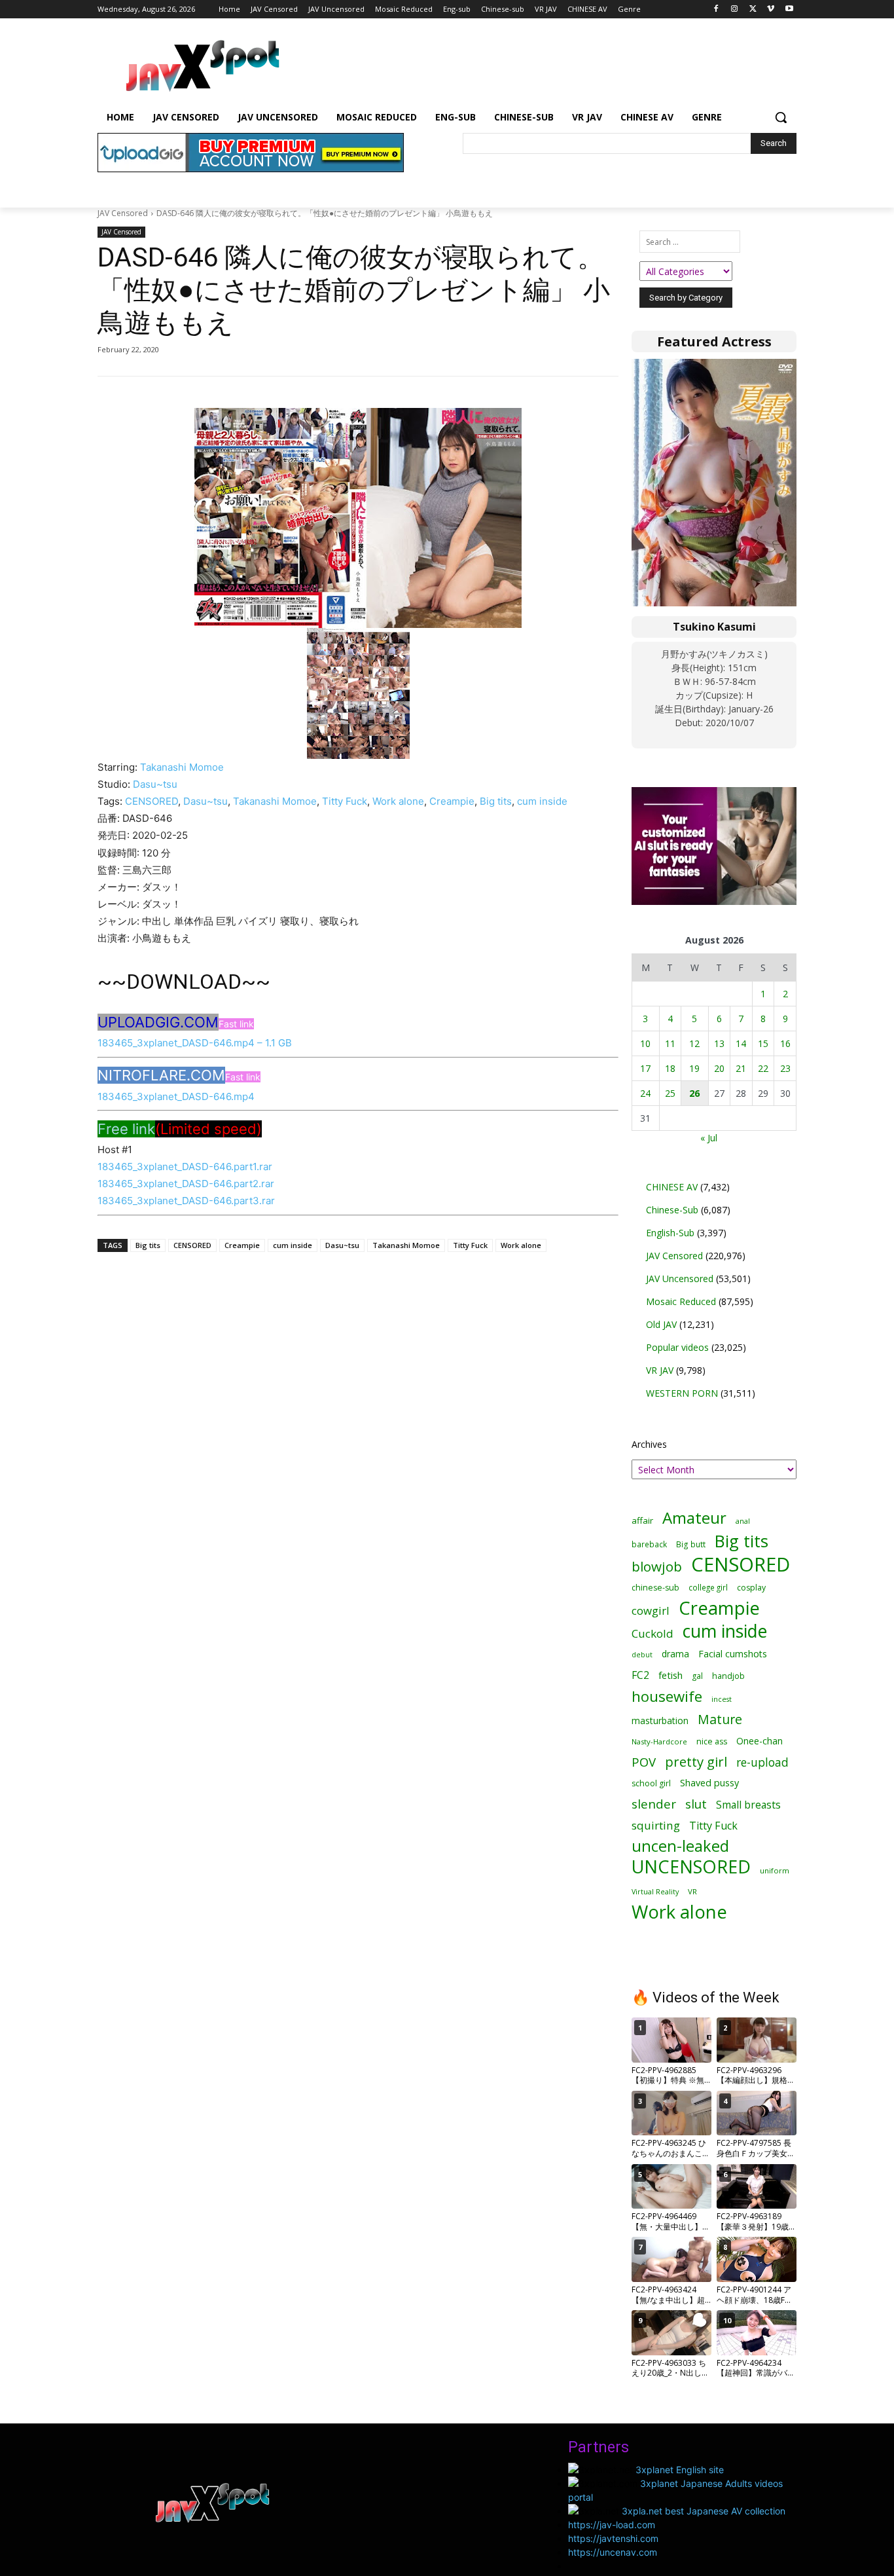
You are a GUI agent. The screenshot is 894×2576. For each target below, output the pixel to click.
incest (722, 1699)
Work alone (398, 801)
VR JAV (660, 1370)
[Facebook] (716, 9)
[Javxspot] (202, 66)
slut (696, 1804)
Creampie (452, 801)
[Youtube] (789, 9)
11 (670, 1043)
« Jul (709, 1138)
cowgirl (651, 1610)
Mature (720, 1719)
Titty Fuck (345, 801)
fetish (670, 1675)
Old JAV (661, 1324)
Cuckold (653, 1633)
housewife (667, 1696)
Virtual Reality (655, 1891)
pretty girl (696, 1762)
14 (741, 1043)
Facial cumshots (733, 1654)
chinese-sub (655, 1588)
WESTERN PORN (682, 1393)
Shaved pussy (709, 1783)
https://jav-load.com (612, 2525)
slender (654, 1804)
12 (694, 1043)
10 (645, 1043)
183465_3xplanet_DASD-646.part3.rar (186, 1201)
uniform (775, 1870)
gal (697, 1676)
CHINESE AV (672, 1187)
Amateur (694, 1518)
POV (644, 1762)
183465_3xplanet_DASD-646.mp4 (176, 1096)
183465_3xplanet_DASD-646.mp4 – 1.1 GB (195, 1043)
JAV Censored (123, 213)
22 (763, 1068)
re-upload (762, 1762)
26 (694, 1093)
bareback (649, 1544)
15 (763, 1043)
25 (670, 1093)
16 (785, 1043)
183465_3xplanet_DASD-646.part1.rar (185, 1167)
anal (743, 1521)
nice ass (712, 1741)
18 (670, 1068)
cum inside (542, 801)
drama (675, 1654)
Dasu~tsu (155, 784)
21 (741, 1068)
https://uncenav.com (613, 2552)
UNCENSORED (691, 1867)
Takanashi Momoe (182, 767)
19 (694, 1068)
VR (692, 1891)
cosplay (751, 1588)
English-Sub (670, 1233)
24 (645, 1093)
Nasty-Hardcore (659, 1741)
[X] (753, 9)
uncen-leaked (680, 1846)
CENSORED (152, 801)
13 (719, 1043)
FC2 (640, 1675)
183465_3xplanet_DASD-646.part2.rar (186, 1184)
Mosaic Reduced (681, 1301)
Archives (649, 1444)
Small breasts (748, 1805)
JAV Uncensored (680, 1279)
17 (645, 1068)
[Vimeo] (771, 9)
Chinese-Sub (672, 1210)
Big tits (496, 801)
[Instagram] (735, 9)
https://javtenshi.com (613, 2538)
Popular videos (677, 1347)
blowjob (657, 1567)
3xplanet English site (680, 2470)
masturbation (660, 1720)
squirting (656, 1825)
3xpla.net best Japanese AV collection (704, 2511)
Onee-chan (760, 1741)
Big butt (691, 1544)
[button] (781, 117)
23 (785, 1068)
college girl (708, 1587)
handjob (728, 1676)
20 (719, 1068)
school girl (651, 1783)
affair (642, 1520)
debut (642, 1655)
